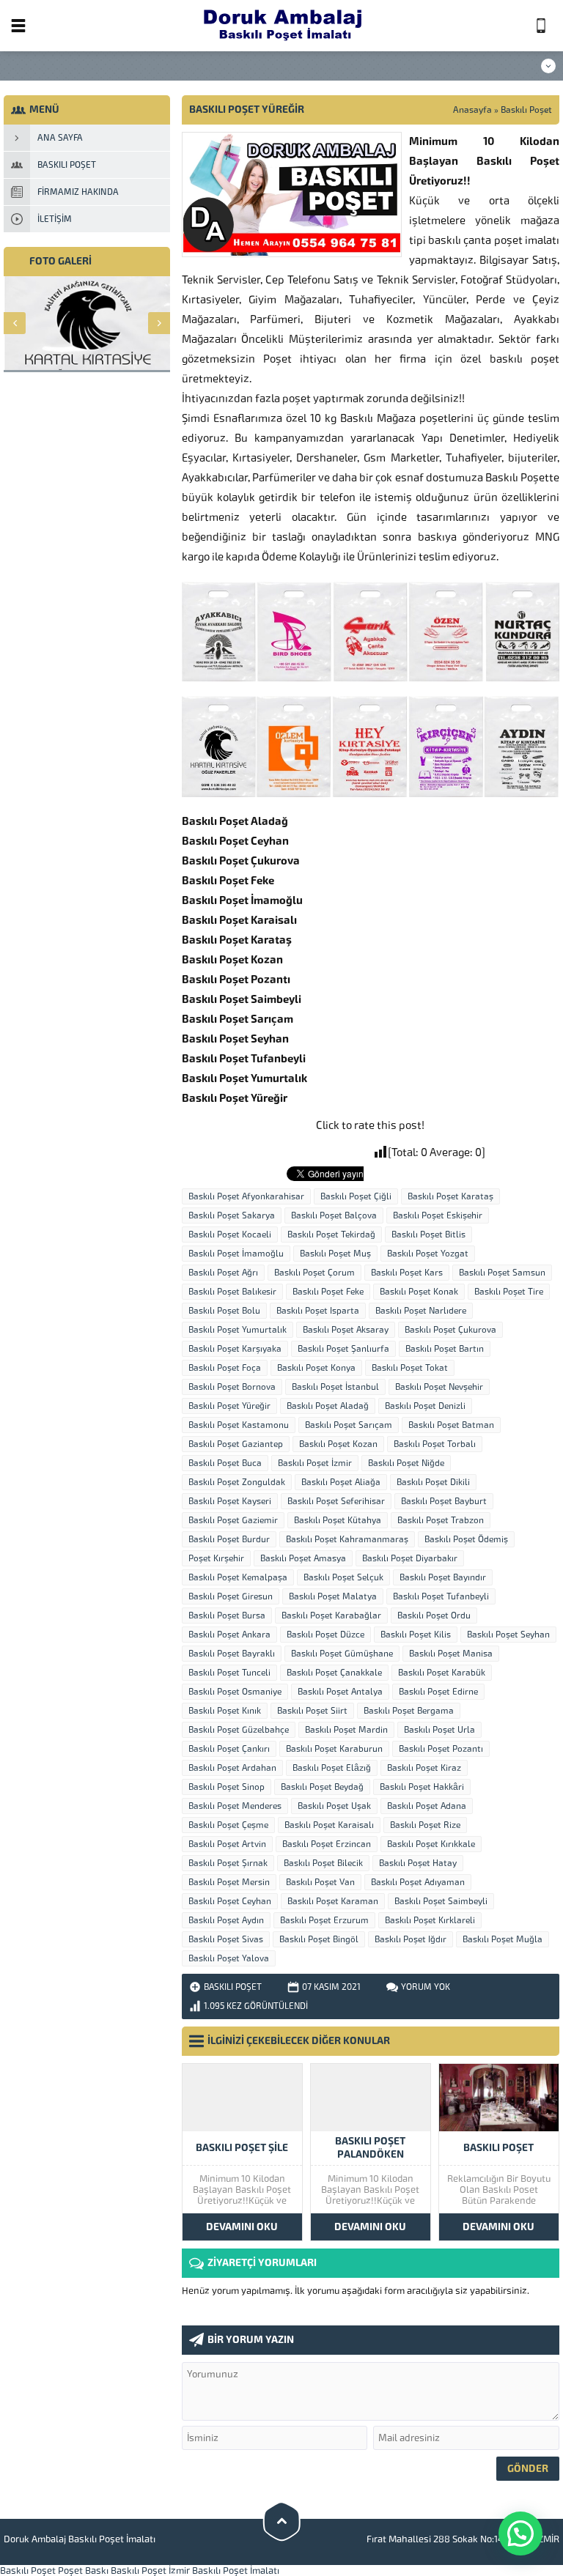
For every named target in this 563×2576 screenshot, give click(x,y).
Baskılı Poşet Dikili (433, 1482)
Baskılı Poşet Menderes (235, 1806)
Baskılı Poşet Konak (419, 1292)
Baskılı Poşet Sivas (226, 1939)
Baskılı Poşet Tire (509, 1292)
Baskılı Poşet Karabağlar (331, 1615)
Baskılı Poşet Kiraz (424, 1768)
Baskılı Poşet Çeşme (228, 1825)
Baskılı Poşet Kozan (338, 1444)
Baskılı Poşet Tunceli (229, 1673)
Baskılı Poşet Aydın (226, 1920)
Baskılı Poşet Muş (335, 1254)
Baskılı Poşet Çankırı (229, 1749)
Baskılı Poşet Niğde (406, 1463)
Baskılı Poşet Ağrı (223, 1273)
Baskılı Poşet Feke (328, 1292)
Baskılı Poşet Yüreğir (229, 1406)
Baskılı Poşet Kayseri (230, 1501)
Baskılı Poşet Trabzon (441, 1520)
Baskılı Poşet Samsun (502, 1273)
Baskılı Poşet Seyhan (508, 1635)
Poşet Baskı (83, 2571)
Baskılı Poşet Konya (316, 1368)
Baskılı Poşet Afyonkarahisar (246, 1196)
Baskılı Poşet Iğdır (411, 1939)
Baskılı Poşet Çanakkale (334, 1673)
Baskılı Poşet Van (320, 1882)
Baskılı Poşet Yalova (229, 1958)
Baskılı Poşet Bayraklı (232, 1654)
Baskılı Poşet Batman (451, 1425)
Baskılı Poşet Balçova (334, 1215)
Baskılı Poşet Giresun (231, 1596)
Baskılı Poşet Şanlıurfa (343, 1349)
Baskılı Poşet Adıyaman (418, 1882)
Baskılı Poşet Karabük (442, 1673)
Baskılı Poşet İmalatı (236, 2571)
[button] (520, 2534)
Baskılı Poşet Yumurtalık (238, 1330)
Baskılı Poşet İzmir (315, 1463)
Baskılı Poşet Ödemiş (466, 1539)
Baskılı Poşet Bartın (445, 1349)
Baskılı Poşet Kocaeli (230, 1235)
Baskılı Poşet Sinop (227, 1787)
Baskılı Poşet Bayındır (443, 1577)
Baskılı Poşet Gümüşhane (342, 1654)
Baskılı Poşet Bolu (224, 1311)
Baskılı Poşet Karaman (333, 1901)
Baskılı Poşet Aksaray (346, 1330)
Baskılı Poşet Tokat (410, 1368)
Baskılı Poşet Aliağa (341, 1482)
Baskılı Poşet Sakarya (232, 1215)
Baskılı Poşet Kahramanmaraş (347, 1539)
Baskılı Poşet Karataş (450, 1196)
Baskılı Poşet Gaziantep (236, 1444)
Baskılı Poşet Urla (439, 1730)
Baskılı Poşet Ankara (229, 1635)
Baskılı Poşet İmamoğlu (236, 1254)
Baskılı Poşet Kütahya (338, 1520)
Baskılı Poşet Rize (425, 1825)
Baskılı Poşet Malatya (333, 1596)
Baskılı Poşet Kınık (225, 1711)
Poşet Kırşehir (216, 1558)
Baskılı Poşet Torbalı (435, 1444)
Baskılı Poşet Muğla (503, 1939)
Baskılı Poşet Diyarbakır (410, 1558)
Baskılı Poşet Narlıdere (421, 1311)
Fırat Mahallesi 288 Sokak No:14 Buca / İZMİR (463, 2539)
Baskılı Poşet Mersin (229, 1882)
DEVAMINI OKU (242, 2227)
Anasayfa (472, 110)
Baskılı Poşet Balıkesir (232, 1292)
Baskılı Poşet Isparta (318, 1311)
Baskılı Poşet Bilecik (323, 1863)
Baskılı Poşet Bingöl (319, 1939)
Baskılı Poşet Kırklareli (430, 1920)
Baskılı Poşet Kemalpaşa (238, 1577)
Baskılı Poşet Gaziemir (233, 1520)
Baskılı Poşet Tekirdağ (331, 1235)
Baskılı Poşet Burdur (229, 1539)
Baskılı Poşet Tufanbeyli (441, 1596)
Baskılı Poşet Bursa (227, 1615)
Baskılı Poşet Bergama (409, 1711)
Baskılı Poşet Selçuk (343, 1577)
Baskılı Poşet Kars (407, 1273)
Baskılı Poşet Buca (225, 1463)
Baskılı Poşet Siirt (312, 1711)
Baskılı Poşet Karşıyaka (235, 1349)
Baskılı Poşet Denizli (425, 1406)
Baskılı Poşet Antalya (340, 1692)
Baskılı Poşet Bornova (232, 1387)
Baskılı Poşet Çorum (314, 1273)
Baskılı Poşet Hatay (418, 1863)
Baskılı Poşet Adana (427, 1806)
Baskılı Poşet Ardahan (232, 1768)
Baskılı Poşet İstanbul (335, 1387)
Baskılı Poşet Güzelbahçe (239, 1730)
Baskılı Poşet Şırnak (228, 1863)
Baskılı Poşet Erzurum (324, 1920)
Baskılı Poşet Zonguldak (237, 1482)
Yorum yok (426, 1987)
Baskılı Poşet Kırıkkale (431, 1844)
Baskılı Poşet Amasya (303, 1558)
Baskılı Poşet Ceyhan (230, 1901)
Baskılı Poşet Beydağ (322, 1787)
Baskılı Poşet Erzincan (327, 1844)
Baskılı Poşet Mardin (346, 1730)
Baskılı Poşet (526, 110)
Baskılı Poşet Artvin (227, 1844)
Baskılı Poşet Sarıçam (349, 1425)
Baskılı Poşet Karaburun (334, 1749)
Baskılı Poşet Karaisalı (329, 1825)
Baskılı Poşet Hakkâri (422, 1787)
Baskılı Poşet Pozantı (441, 1749)
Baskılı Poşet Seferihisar (336, 1501)
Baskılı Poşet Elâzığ (332, 1768)
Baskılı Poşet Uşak (334, 1806)
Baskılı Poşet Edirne (438, 1692)
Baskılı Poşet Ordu (434, 1615)
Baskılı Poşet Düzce (325, 1635)
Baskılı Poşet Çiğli (356, 1196)
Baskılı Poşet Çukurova (450, 1330)
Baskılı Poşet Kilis (416, 1635)
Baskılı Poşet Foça (225, 1368)
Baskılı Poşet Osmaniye (235, 1692)
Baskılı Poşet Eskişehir (438, 1215)
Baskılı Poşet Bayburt (444, 1501)
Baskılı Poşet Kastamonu (239, 1425)
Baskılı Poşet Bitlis (428, 1235)
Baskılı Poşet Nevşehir (439, 1387)
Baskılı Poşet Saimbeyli (441, 1901)
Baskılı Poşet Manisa (451, 1654)
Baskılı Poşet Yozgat (428, 1254)
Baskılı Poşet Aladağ (328, 1406)
